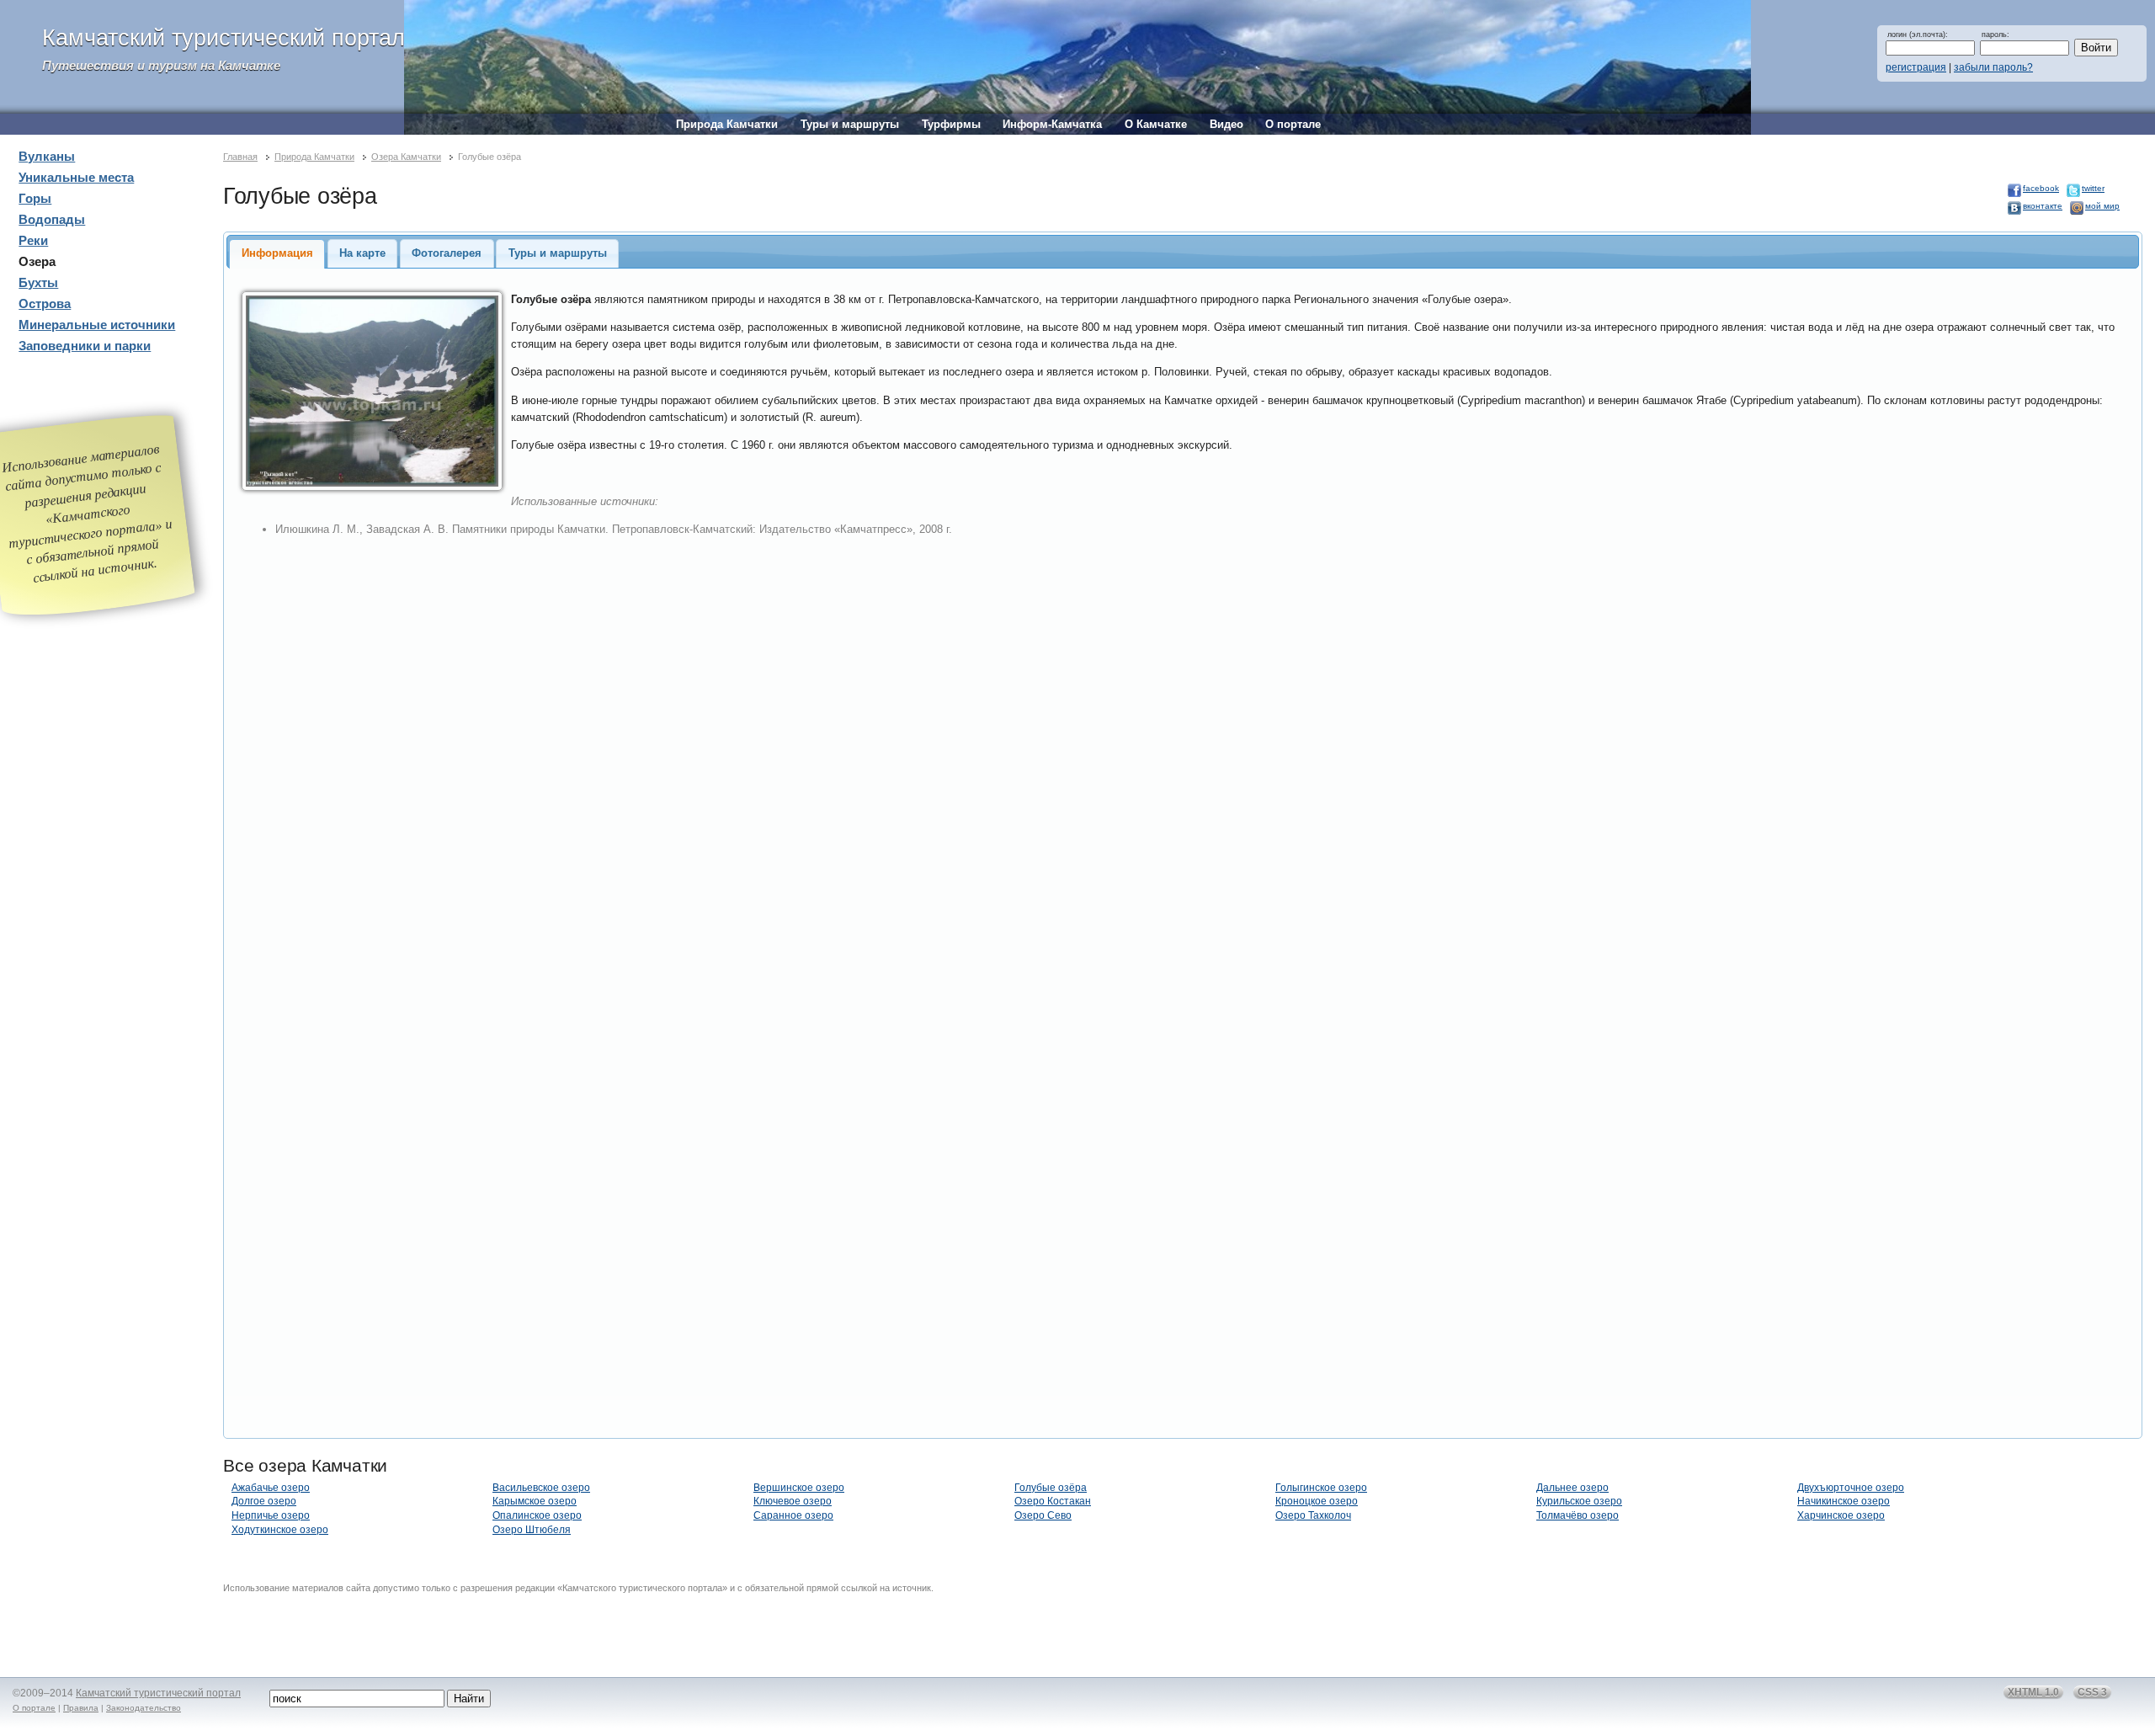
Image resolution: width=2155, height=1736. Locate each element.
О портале (1293, 124)
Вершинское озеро (799, 1488)
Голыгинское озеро (1321, 1488)
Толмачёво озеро (1578, 1515)
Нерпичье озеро (271, 1515)
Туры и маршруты (850, 124)
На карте (362, 253)
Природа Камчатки (727, 124)
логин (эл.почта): (1918, 35)
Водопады (52, 220)
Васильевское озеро (541, 1488)
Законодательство (144, 1708)
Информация (277, 253)
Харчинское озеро (1841, 1515)
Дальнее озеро (1572, 1488)
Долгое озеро (264, 1501)
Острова (45, 304)
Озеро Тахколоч (1313, 1515)
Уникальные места (76, 178)
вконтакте (2043, 206)
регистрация (1916, 67)
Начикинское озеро (1844, 1501)
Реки (33, 241)
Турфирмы (951, 124)
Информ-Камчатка (1052, 124)
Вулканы (47, 157)
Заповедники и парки (85, 346)
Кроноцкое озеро (1317, 1501)
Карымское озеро (535, 1501)
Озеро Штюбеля (532, 1530)
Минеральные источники (97, 325)
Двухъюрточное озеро (1851, 1488)
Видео (1226, 124)
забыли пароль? (1993, 67)
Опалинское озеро (537, 1515)
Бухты (38, 283)
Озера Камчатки (406, 157)
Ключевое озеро (793, 1501)
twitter (2093, 188)
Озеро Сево (1043, 1515)
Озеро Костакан (1053, 1501)
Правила (81, 1708)
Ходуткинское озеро (280, 1530)
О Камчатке (1156, 124)
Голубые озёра (1051, 1488)
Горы (35, 199)
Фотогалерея (447, 253)
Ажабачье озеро (271, 1488)
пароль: (1995, 35)
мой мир (2102, 206)
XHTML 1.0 (2033, 1692)
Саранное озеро (793, 1515)
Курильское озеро (1579, 1501)
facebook (2041, 188)
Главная (240, 157)
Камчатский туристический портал (223, 38)
